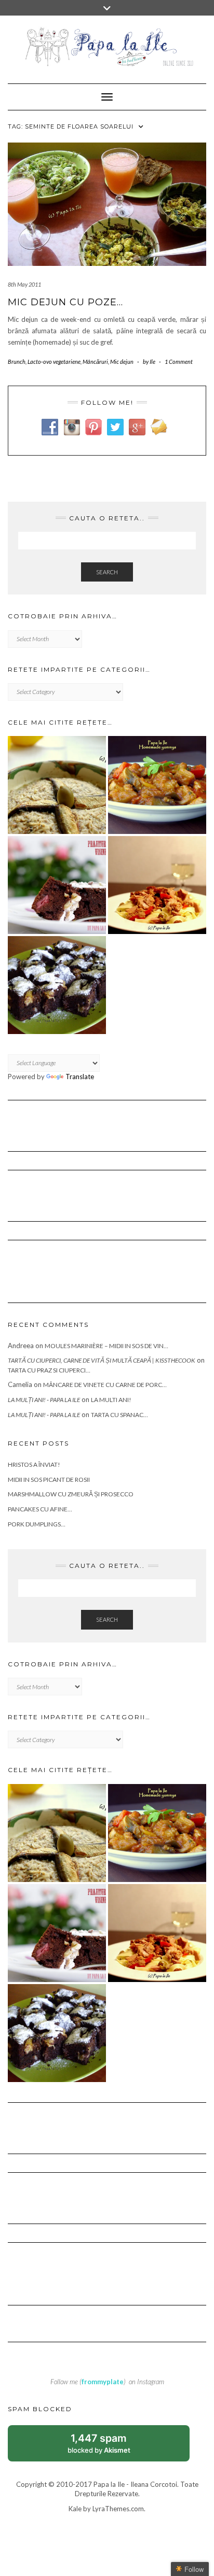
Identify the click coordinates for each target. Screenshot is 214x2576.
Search (107, 572)
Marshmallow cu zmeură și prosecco (71, 1494)
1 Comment (179, 362)
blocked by (110, 2447)
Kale (75, 2509)
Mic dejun (122, 362)
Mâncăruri (95, 362)
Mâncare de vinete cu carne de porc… (105, 1385)
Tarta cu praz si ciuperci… (49, 1370)
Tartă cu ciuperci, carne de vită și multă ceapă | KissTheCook (102, 1360)
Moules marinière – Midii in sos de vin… (106, 1346)
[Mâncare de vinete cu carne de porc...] (157, 785)
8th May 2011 (24, 284)
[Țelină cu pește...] (57, 785)
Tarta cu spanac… (119, 1415)
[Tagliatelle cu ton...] (157, 885)
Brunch (17, 362)
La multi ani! (111, 1400)
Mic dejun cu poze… (65, 302)
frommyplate (103, 2382)
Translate (80, 1077)
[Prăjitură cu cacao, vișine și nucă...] (57, 885)
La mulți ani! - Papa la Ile (44, 1400)
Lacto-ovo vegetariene (54, 362)
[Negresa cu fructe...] (57, 985)
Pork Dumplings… (37, 1524)
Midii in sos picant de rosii (49, 1480)
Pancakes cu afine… (40, 1509)
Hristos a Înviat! (34, 1464)
